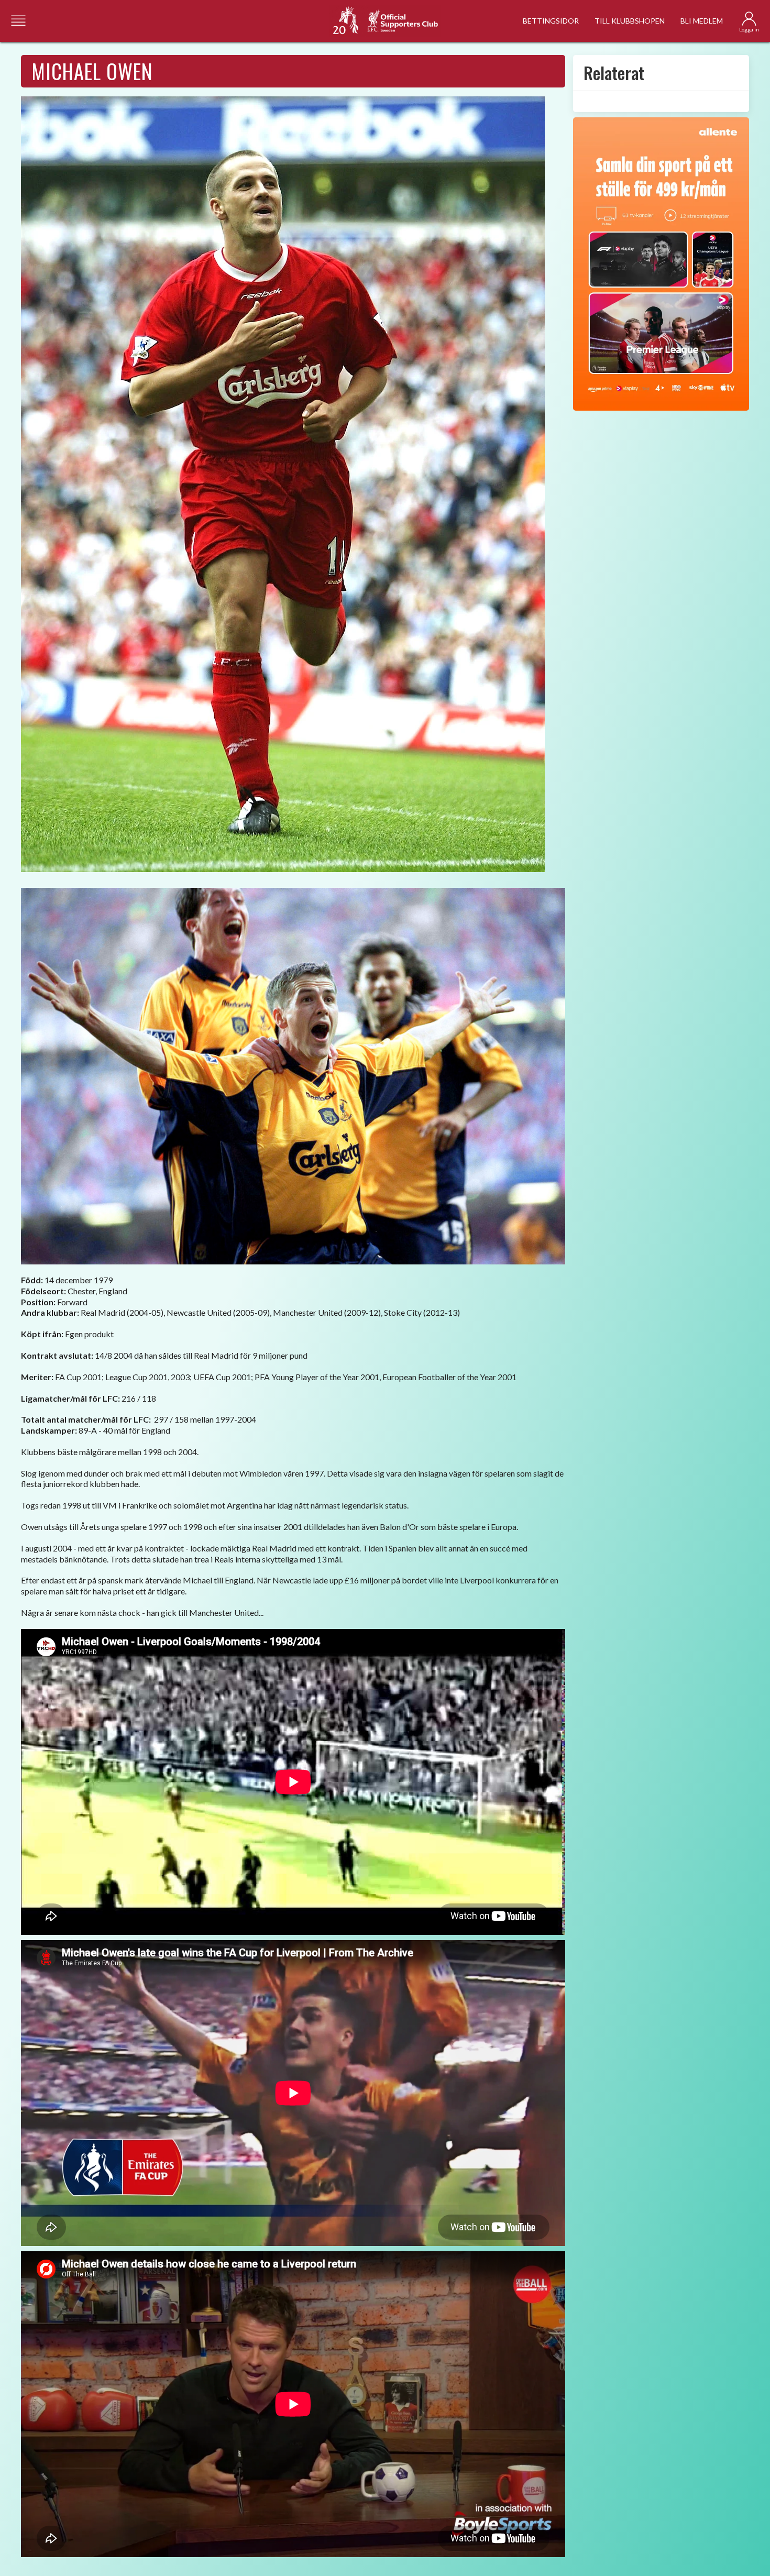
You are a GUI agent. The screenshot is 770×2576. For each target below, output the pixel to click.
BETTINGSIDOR (551, 21)
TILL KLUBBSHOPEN (630, 21)
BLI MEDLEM (702, 21)
